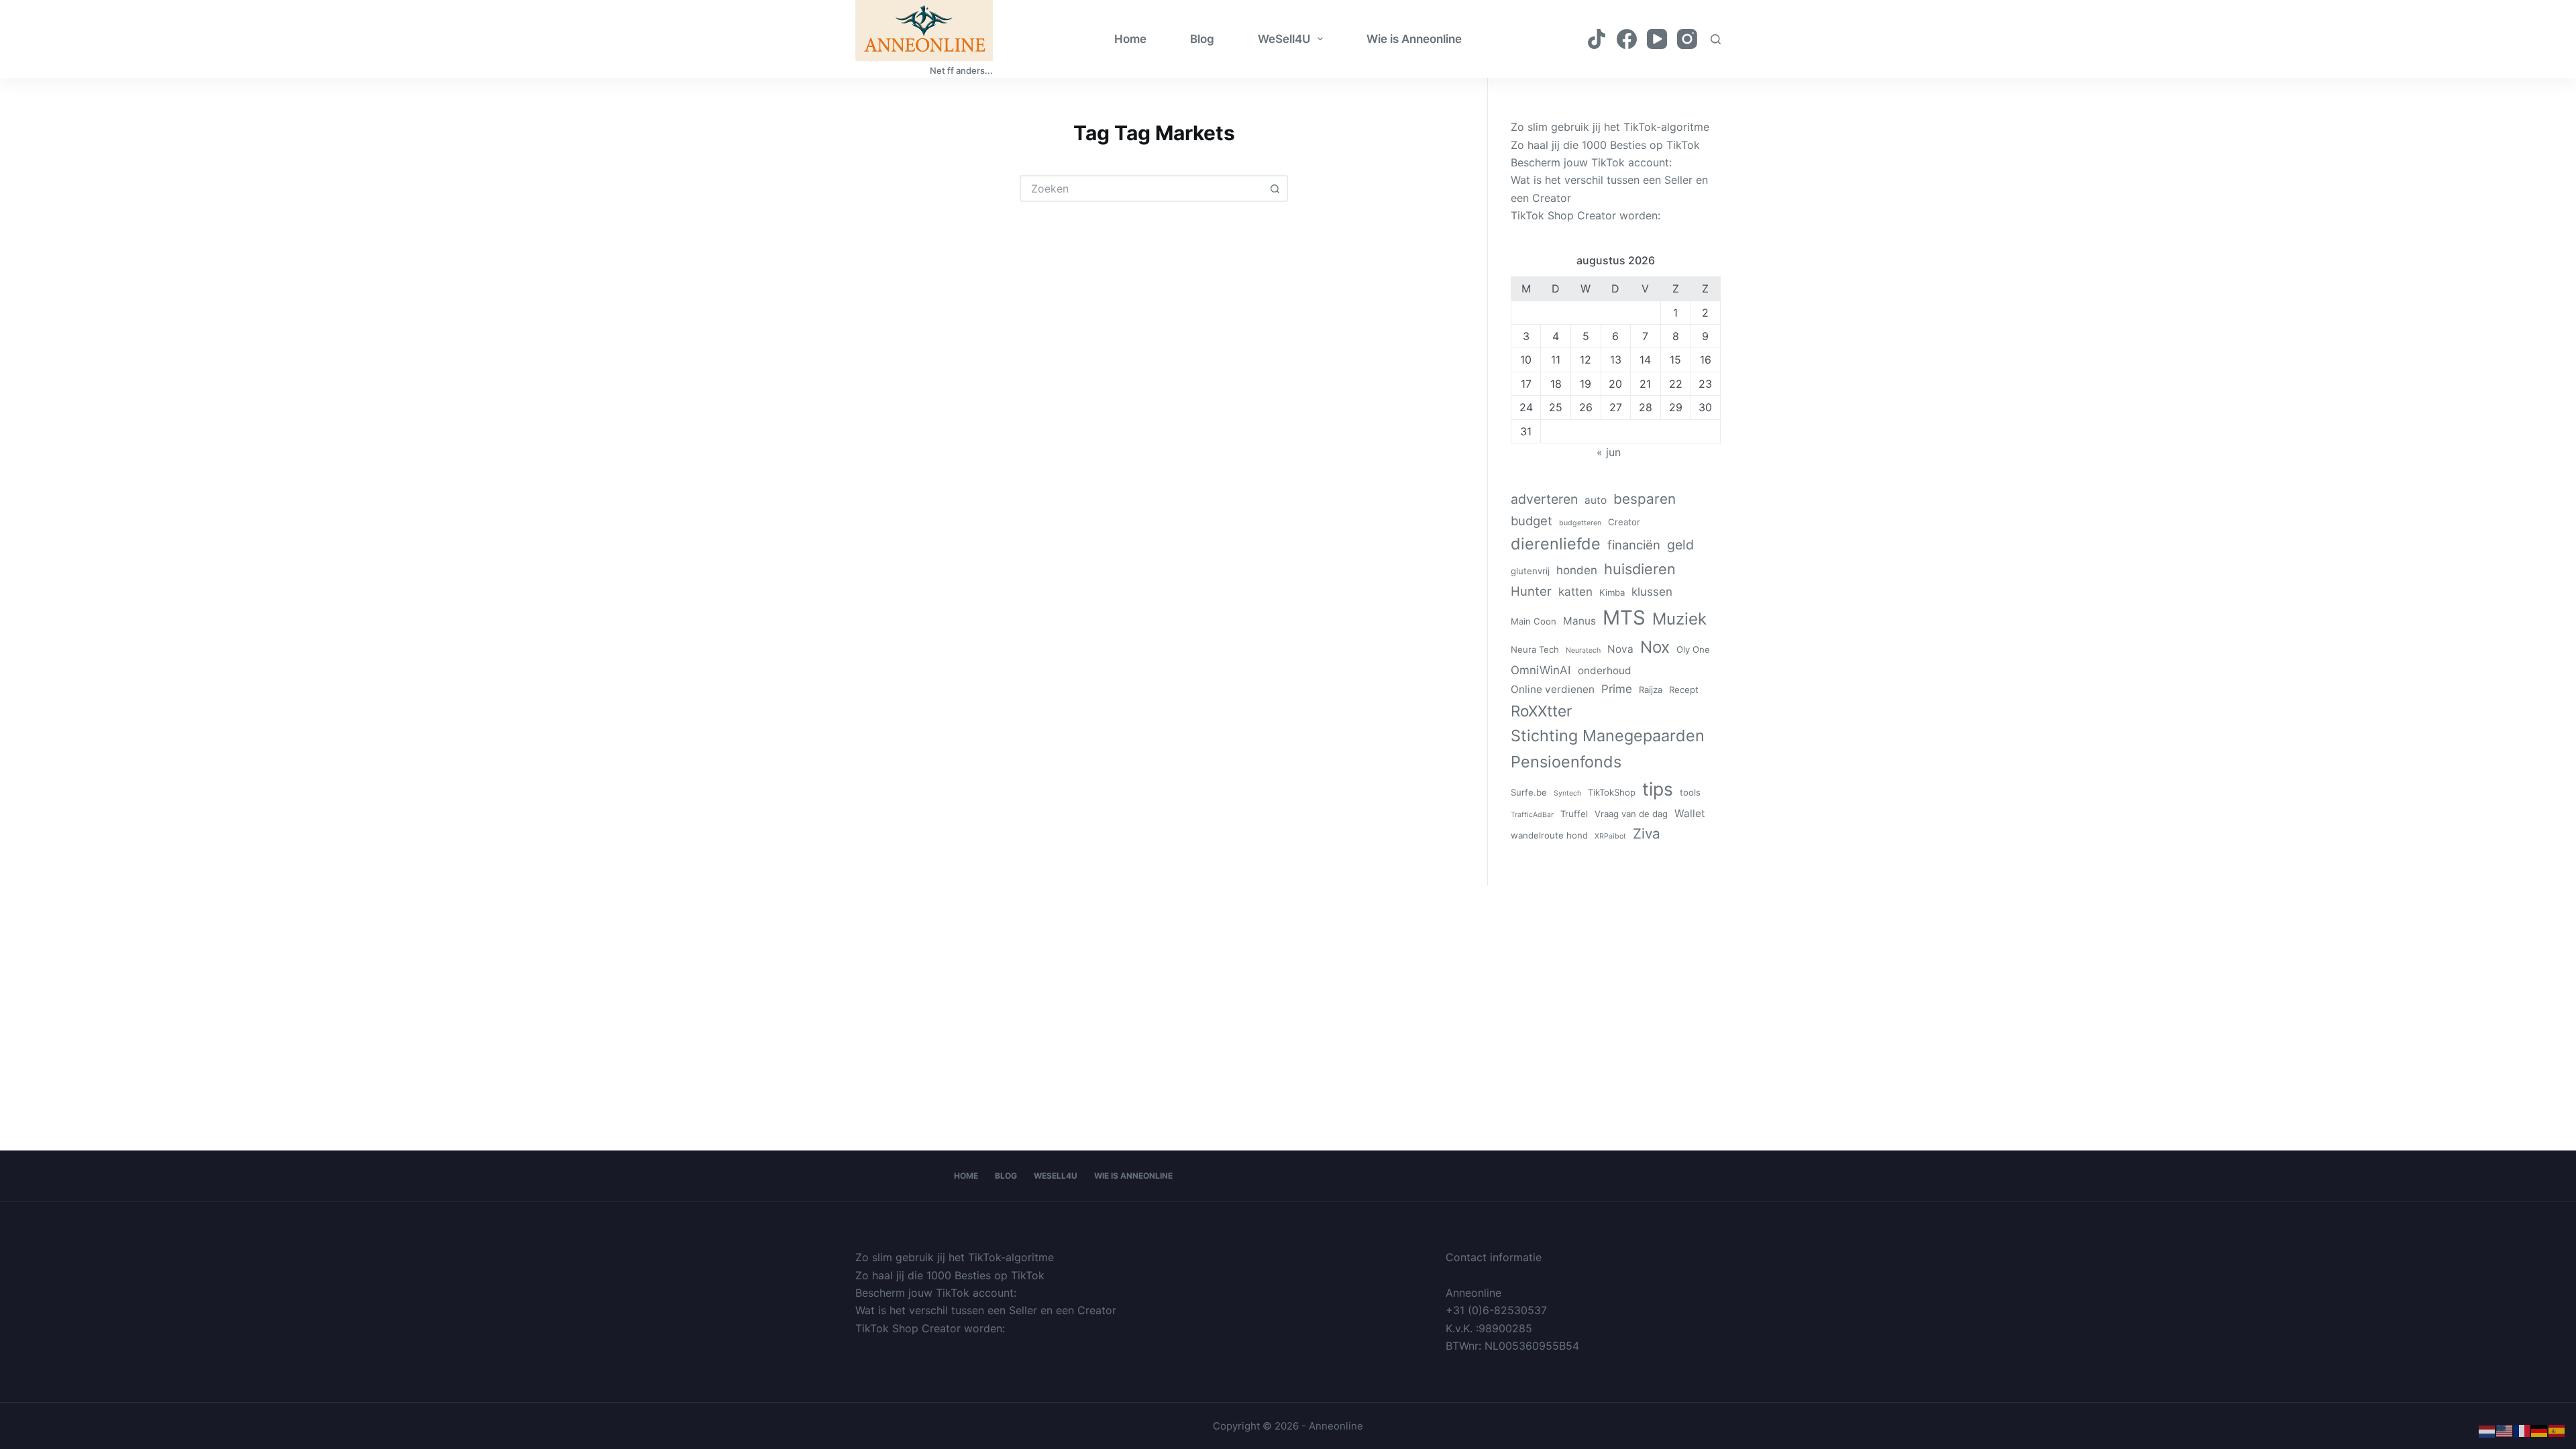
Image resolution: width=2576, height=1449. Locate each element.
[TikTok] (1597, 39)
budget (1532, 521)
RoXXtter (1541, 711)
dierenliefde (1556, 544)
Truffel (1574, 814)
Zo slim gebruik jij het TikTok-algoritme (1610, 127)
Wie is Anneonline (1414, 39)
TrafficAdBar (1532, 815)
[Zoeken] (1716, 39)
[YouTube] (1657, 39)
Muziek (1679, 619)
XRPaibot (1610, 836)
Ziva (1647, 834)
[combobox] (1142, 189)
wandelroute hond (1549, 835)
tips (1658, 789)
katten (1575, 592)
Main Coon (1534, 621)
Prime (1617, 689)
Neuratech (1583, 650)
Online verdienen (1553, 689)
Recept (1684, 690)
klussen (1652, 592)
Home (1130, 39)
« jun (1609, 452)
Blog (1202, 39)
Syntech (1567, 793)
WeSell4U (1284, 39)
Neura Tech (1535, 649)
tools (1690, 792)
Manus (1579, 621)
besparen (1645, 499)
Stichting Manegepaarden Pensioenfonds (1608, 749)
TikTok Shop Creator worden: (1586, 215)
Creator (1624, 522)
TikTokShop (1612, 792)
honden (1577, 570)
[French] (2522, 1430)
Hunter (1531, 591)
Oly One (1693, 649)
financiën (1634, 545)
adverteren (1544, 499)
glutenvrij (1530, 571)
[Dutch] (2487, 1430)
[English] (2505, 1430)
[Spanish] (2557, 1430)
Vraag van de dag (1631, 814)
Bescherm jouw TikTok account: (1591, 162)
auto (1596, 500)
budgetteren (1580, 523)
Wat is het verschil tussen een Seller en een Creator (986, 1310)
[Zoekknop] (1275, 189)
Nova (1620, 649)
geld (1680, 545)
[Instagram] (1687, 39)
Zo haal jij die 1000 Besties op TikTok (1605, 145)
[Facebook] (1627, 39)
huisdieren (1640, 569)
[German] (2540, 1430)
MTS (1624, 618)
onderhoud (1605, 670)
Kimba (1612, 592)
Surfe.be (1529, 792)
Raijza (1651, 690)
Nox (1655, 647)
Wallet (1690, 813)
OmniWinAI (1541, 670)
